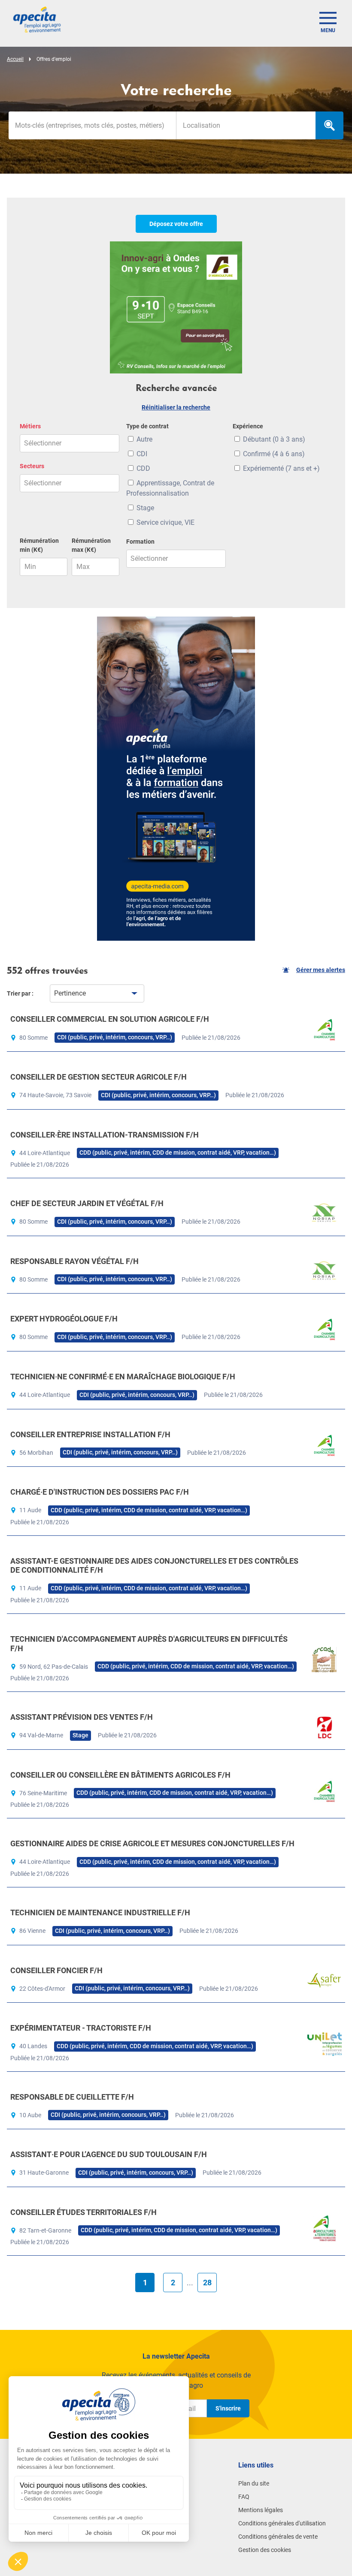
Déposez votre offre (176, 224)
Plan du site (254, 2483)
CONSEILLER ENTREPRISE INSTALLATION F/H (90, 1434)
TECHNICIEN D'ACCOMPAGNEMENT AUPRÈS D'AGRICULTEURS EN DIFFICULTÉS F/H (149, 1644)
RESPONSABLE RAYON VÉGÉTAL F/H (74, 1261)
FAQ (244, 2497)
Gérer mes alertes (321, 970)
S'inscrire (228, 2408)
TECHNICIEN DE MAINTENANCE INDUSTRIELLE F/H (100, 1912)
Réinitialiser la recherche (176, 407)
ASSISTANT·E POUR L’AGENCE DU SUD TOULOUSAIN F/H (109, 2154)
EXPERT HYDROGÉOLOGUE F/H (64, 1319)
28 (207, 2283)
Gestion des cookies (265, 2550)
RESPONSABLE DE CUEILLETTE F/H (72, 2097)
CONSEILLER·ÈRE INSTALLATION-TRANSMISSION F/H (105, 1135)
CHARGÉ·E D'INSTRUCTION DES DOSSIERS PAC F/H (100, 1492)
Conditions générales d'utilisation (282, 2523)
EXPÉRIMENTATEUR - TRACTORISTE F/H (81, 2028)
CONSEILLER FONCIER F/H (56, 1970)
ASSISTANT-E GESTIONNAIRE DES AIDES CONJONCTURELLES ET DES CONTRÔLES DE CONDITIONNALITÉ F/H (154, 1566)
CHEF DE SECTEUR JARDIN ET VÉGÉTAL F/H (87, 1203)
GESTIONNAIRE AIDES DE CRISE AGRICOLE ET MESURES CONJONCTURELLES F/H (152, 1843)
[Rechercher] (329, 125)
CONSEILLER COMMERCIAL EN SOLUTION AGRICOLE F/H (110, 1019)
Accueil (15, 59)
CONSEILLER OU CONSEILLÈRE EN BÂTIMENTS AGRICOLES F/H (120, 1775)
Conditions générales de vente (278, 2537)
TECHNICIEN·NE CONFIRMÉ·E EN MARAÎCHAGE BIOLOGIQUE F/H (123, 1377)
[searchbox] (246, 125)
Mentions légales (261, 2510)
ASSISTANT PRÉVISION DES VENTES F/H (82, 1717)
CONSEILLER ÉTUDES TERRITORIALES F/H (83, 2212)
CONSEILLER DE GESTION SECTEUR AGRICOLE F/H (99, 1077)
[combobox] (246, 125)
